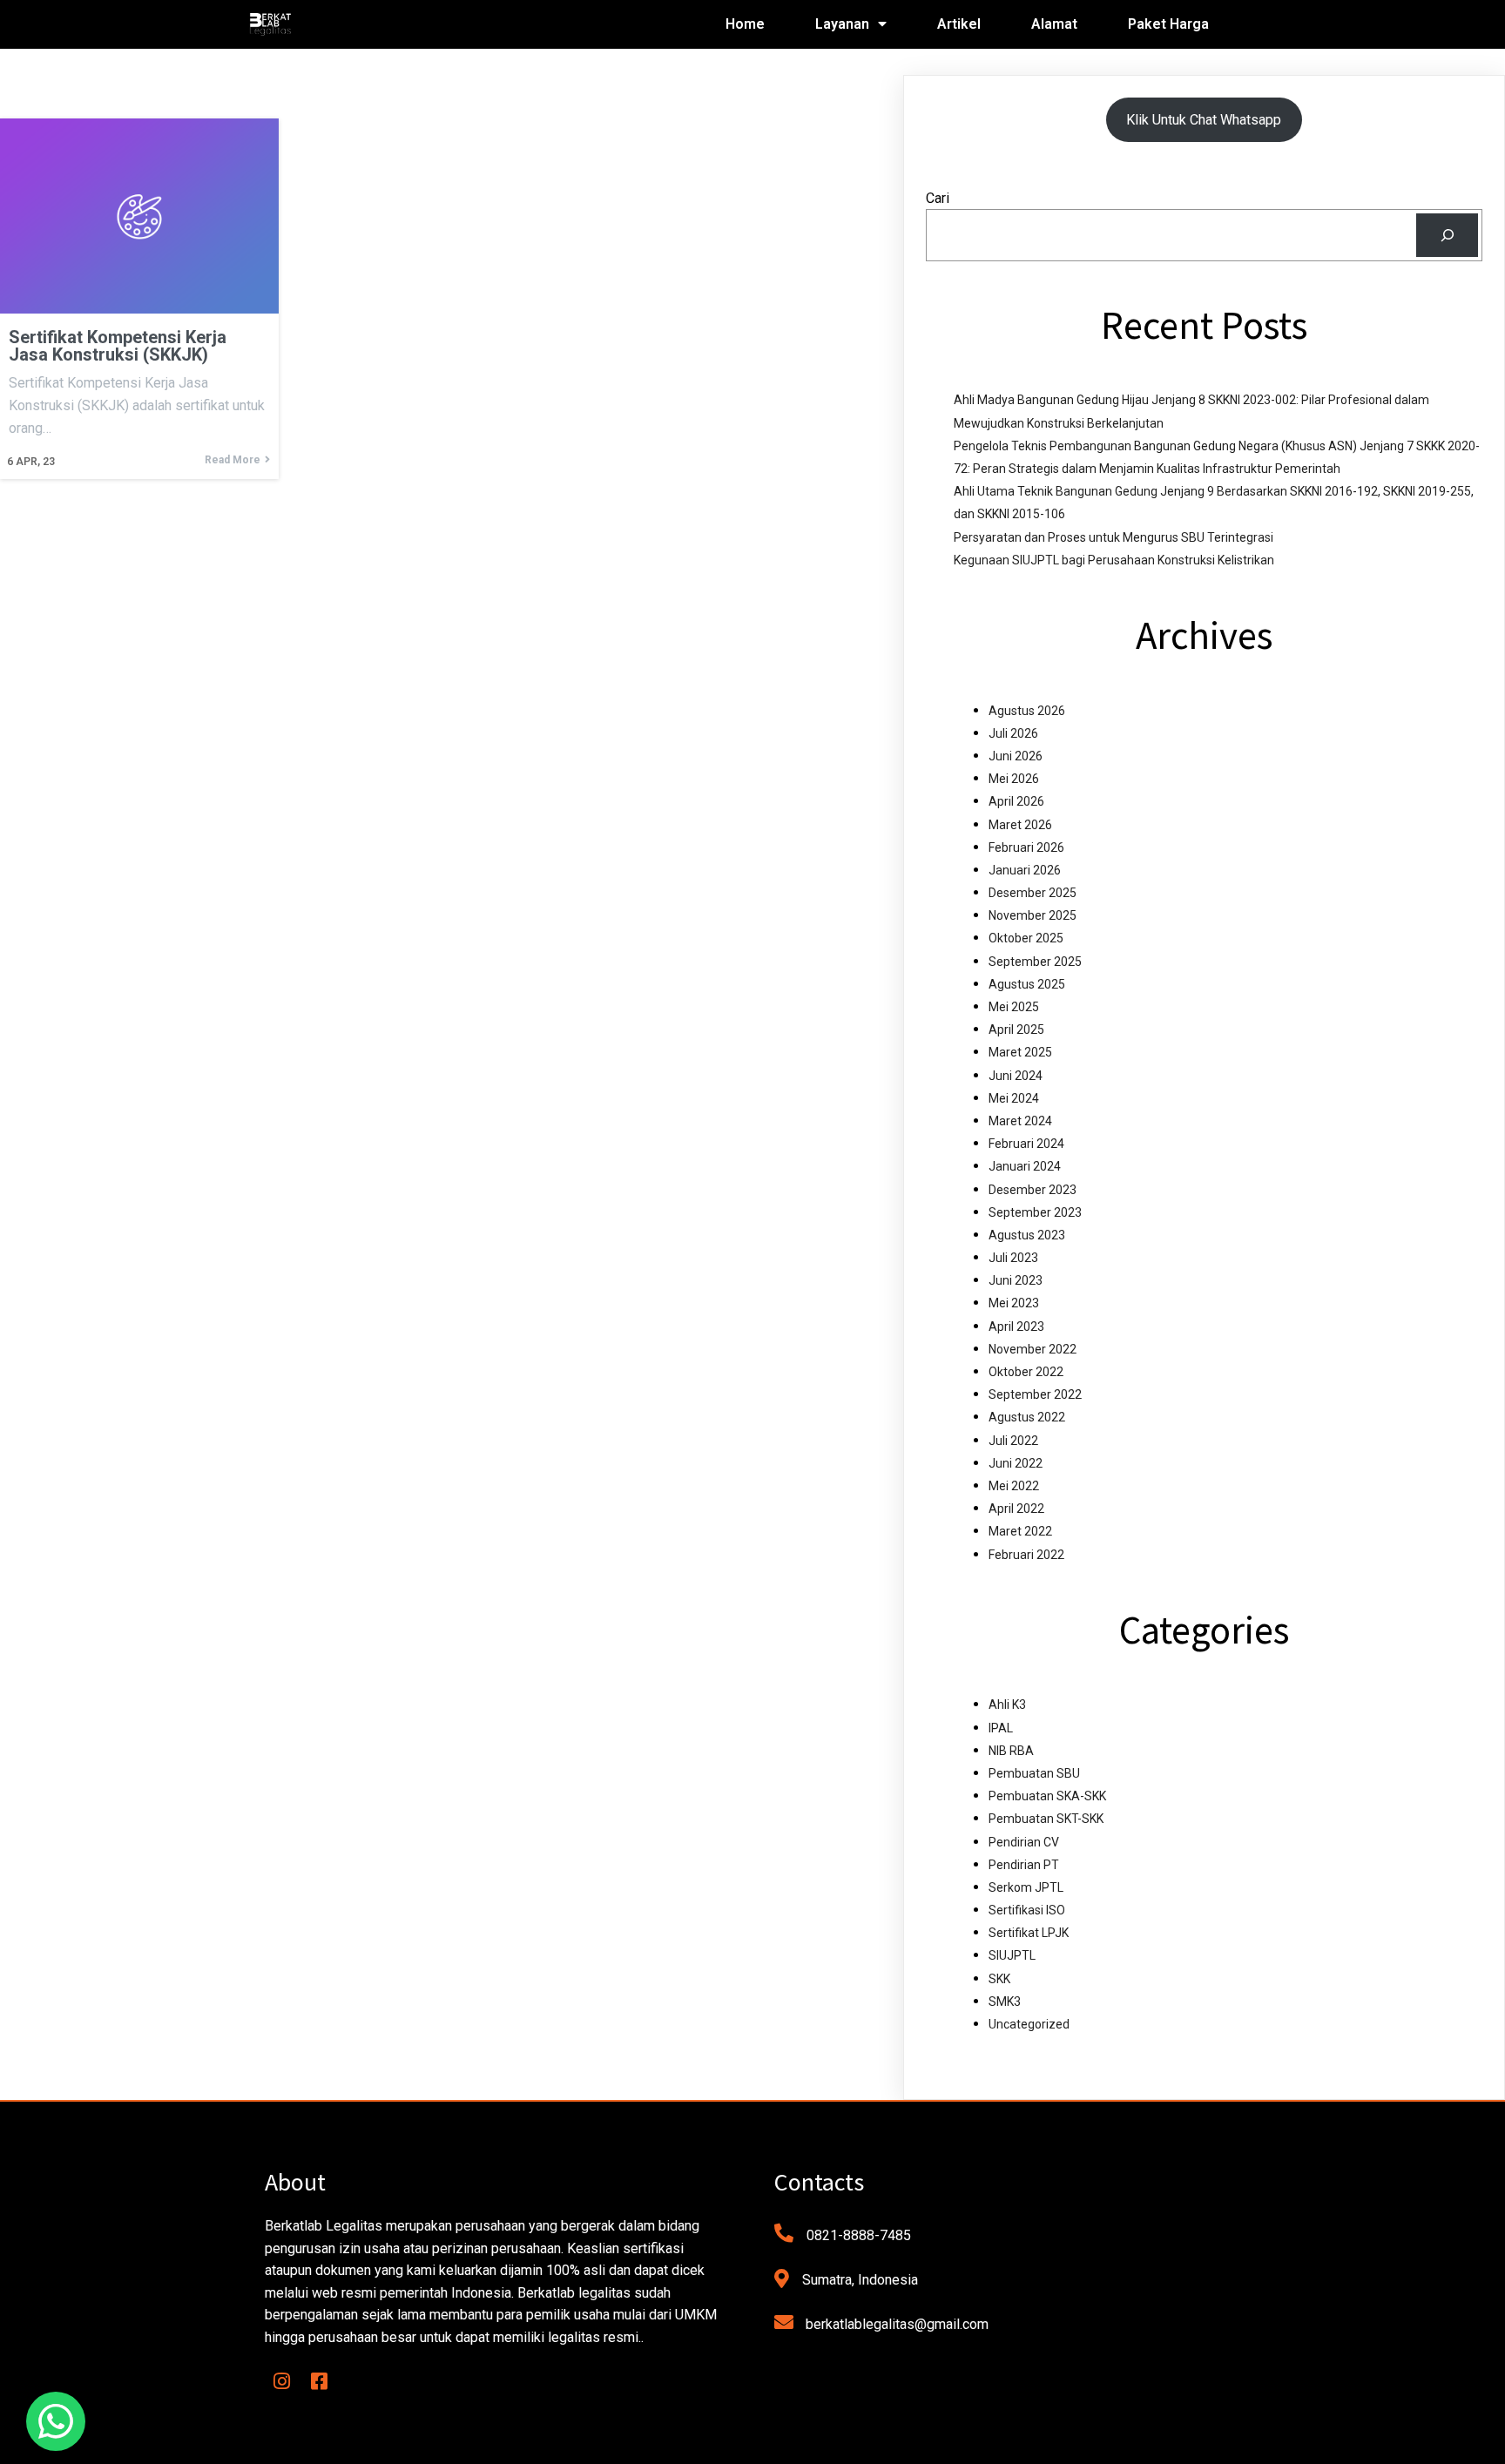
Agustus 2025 (1027, 984)
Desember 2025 (1033, 893)
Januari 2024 (1025, 1166)
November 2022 (1033, 1349)
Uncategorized (1029, 2024)
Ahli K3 (1007, 1705)
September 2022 (1035, 1394)
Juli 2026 (1013, 733)
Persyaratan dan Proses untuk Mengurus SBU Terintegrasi (1114, 537)
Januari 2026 (1025, 870)
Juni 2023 (1016, 1280)
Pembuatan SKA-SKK (1047, 1796)
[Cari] (1447, 235)
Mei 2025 (1014, 1007)
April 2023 (1016, 1327)
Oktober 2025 (1026, 938)
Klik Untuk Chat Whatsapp (1204, 120)
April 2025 (1016, 1029)
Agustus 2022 (1027, 1417)
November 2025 (1033, 915)
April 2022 (1016, 1509)
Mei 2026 (1014, 779)
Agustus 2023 (1027, 1235)
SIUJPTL (1012, 1955)
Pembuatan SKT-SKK (1046, 1819)
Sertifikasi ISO (1027, 1910)
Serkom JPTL (1026, 1887)
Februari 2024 (1026, 1144)
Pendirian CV (1024, 1842)
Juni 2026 (1016, 756)
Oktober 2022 (1026, 1372)
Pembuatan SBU (1034, 1773)
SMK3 (1005, 2002)
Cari (938, 198)
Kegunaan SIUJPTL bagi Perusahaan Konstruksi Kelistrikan (1114, 560)
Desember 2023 (1033, 1190)
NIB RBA (1011, 1751)
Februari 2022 (1026, 1555)
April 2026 (1016, 801)
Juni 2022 (1016, 1463)
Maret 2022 (1020, 1531)
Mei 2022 (1014, 1486)
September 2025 (1035, 962)
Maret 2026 (1020, 825)
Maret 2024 (1020, 1121)
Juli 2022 (1013, 1441)
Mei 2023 (1014, 1303)
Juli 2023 (1013, 1258)
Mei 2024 (1014, 1098)
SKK (999, 1979)
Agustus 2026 (1027, 711)
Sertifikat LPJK (1029, 1933)
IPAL (1001, 1728)
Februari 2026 (1026, 847)
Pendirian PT (1024, 1865)
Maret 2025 (1020, 1052)
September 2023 (1035, 1212)
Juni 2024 (1016, 1076)
